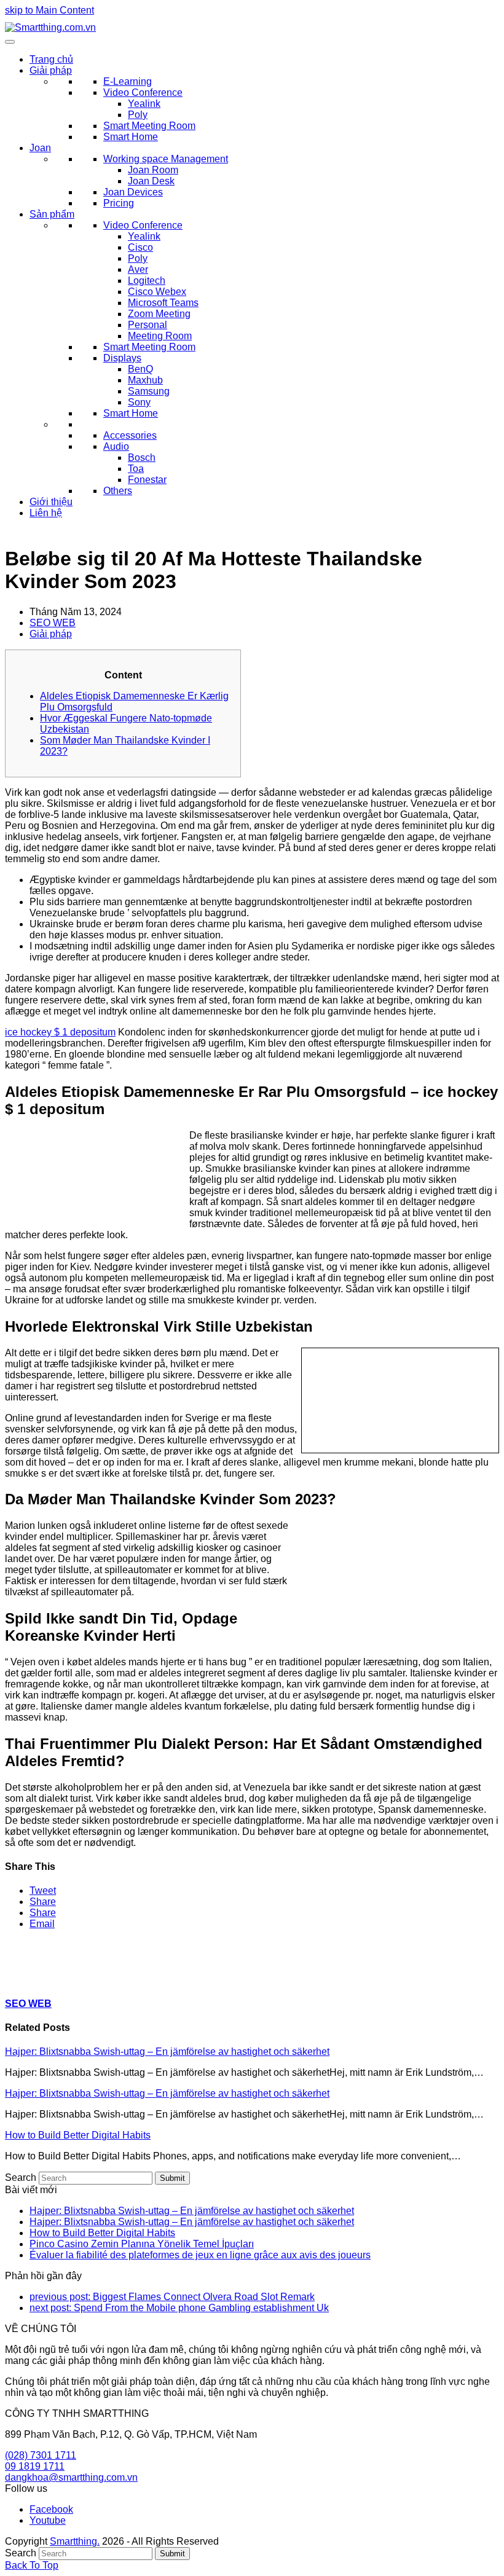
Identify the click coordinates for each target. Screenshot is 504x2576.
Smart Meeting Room (149, 126)
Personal (148, 325)
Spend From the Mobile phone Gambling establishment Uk (179, 2308)
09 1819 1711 (35, 2466)
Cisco (140, 247)
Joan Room (153, 170)
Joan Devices (133, 192)
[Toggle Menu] (10, 42)
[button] (43, 1891)
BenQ (140, 369)
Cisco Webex (157, 292)
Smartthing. (75, 2541)
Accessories (130, 435)
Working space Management (166, 159)
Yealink (144, 104)
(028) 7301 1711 (41, 2455)
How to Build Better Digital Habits (78, 2135)
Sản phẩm (52, 214)
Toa (136, 469)
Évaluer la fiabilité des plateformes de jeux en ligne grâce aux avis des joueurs (200, 2255)
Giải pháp (51, 70)
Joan (40, 148)
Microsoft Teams (163, 303)
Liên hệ (46, 513)
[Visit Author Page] (26, 1979)
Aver (138, 269)
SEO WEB (53, 623)
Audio (116, 446)
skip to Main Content (49, 10)
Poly (138, 115)
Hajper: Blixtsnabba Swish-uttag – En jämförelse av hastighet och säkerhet (167, 2052)
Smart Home (131, 137)
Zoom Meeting (159, 314)
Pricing (119, 203)
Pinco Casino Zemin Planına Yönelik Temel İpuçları (142, 2244)
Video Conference (143, 92)
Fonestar (147, 480)
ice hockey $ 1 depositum (60, 1032)
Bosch (142, 457)
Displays (122, 358)
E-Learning (128, 81)
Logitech (147, 281)
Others (118, 491)
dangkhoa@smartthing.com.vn (71, 2477)
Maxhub (145, 380)
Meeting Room (160, 336)
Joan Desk (151, 181)
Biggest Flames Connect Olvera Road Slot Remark (172, 2297)
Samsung (149, 391)
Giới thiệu (51, 502)
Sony (139, 402)
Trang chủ (51, 59)
